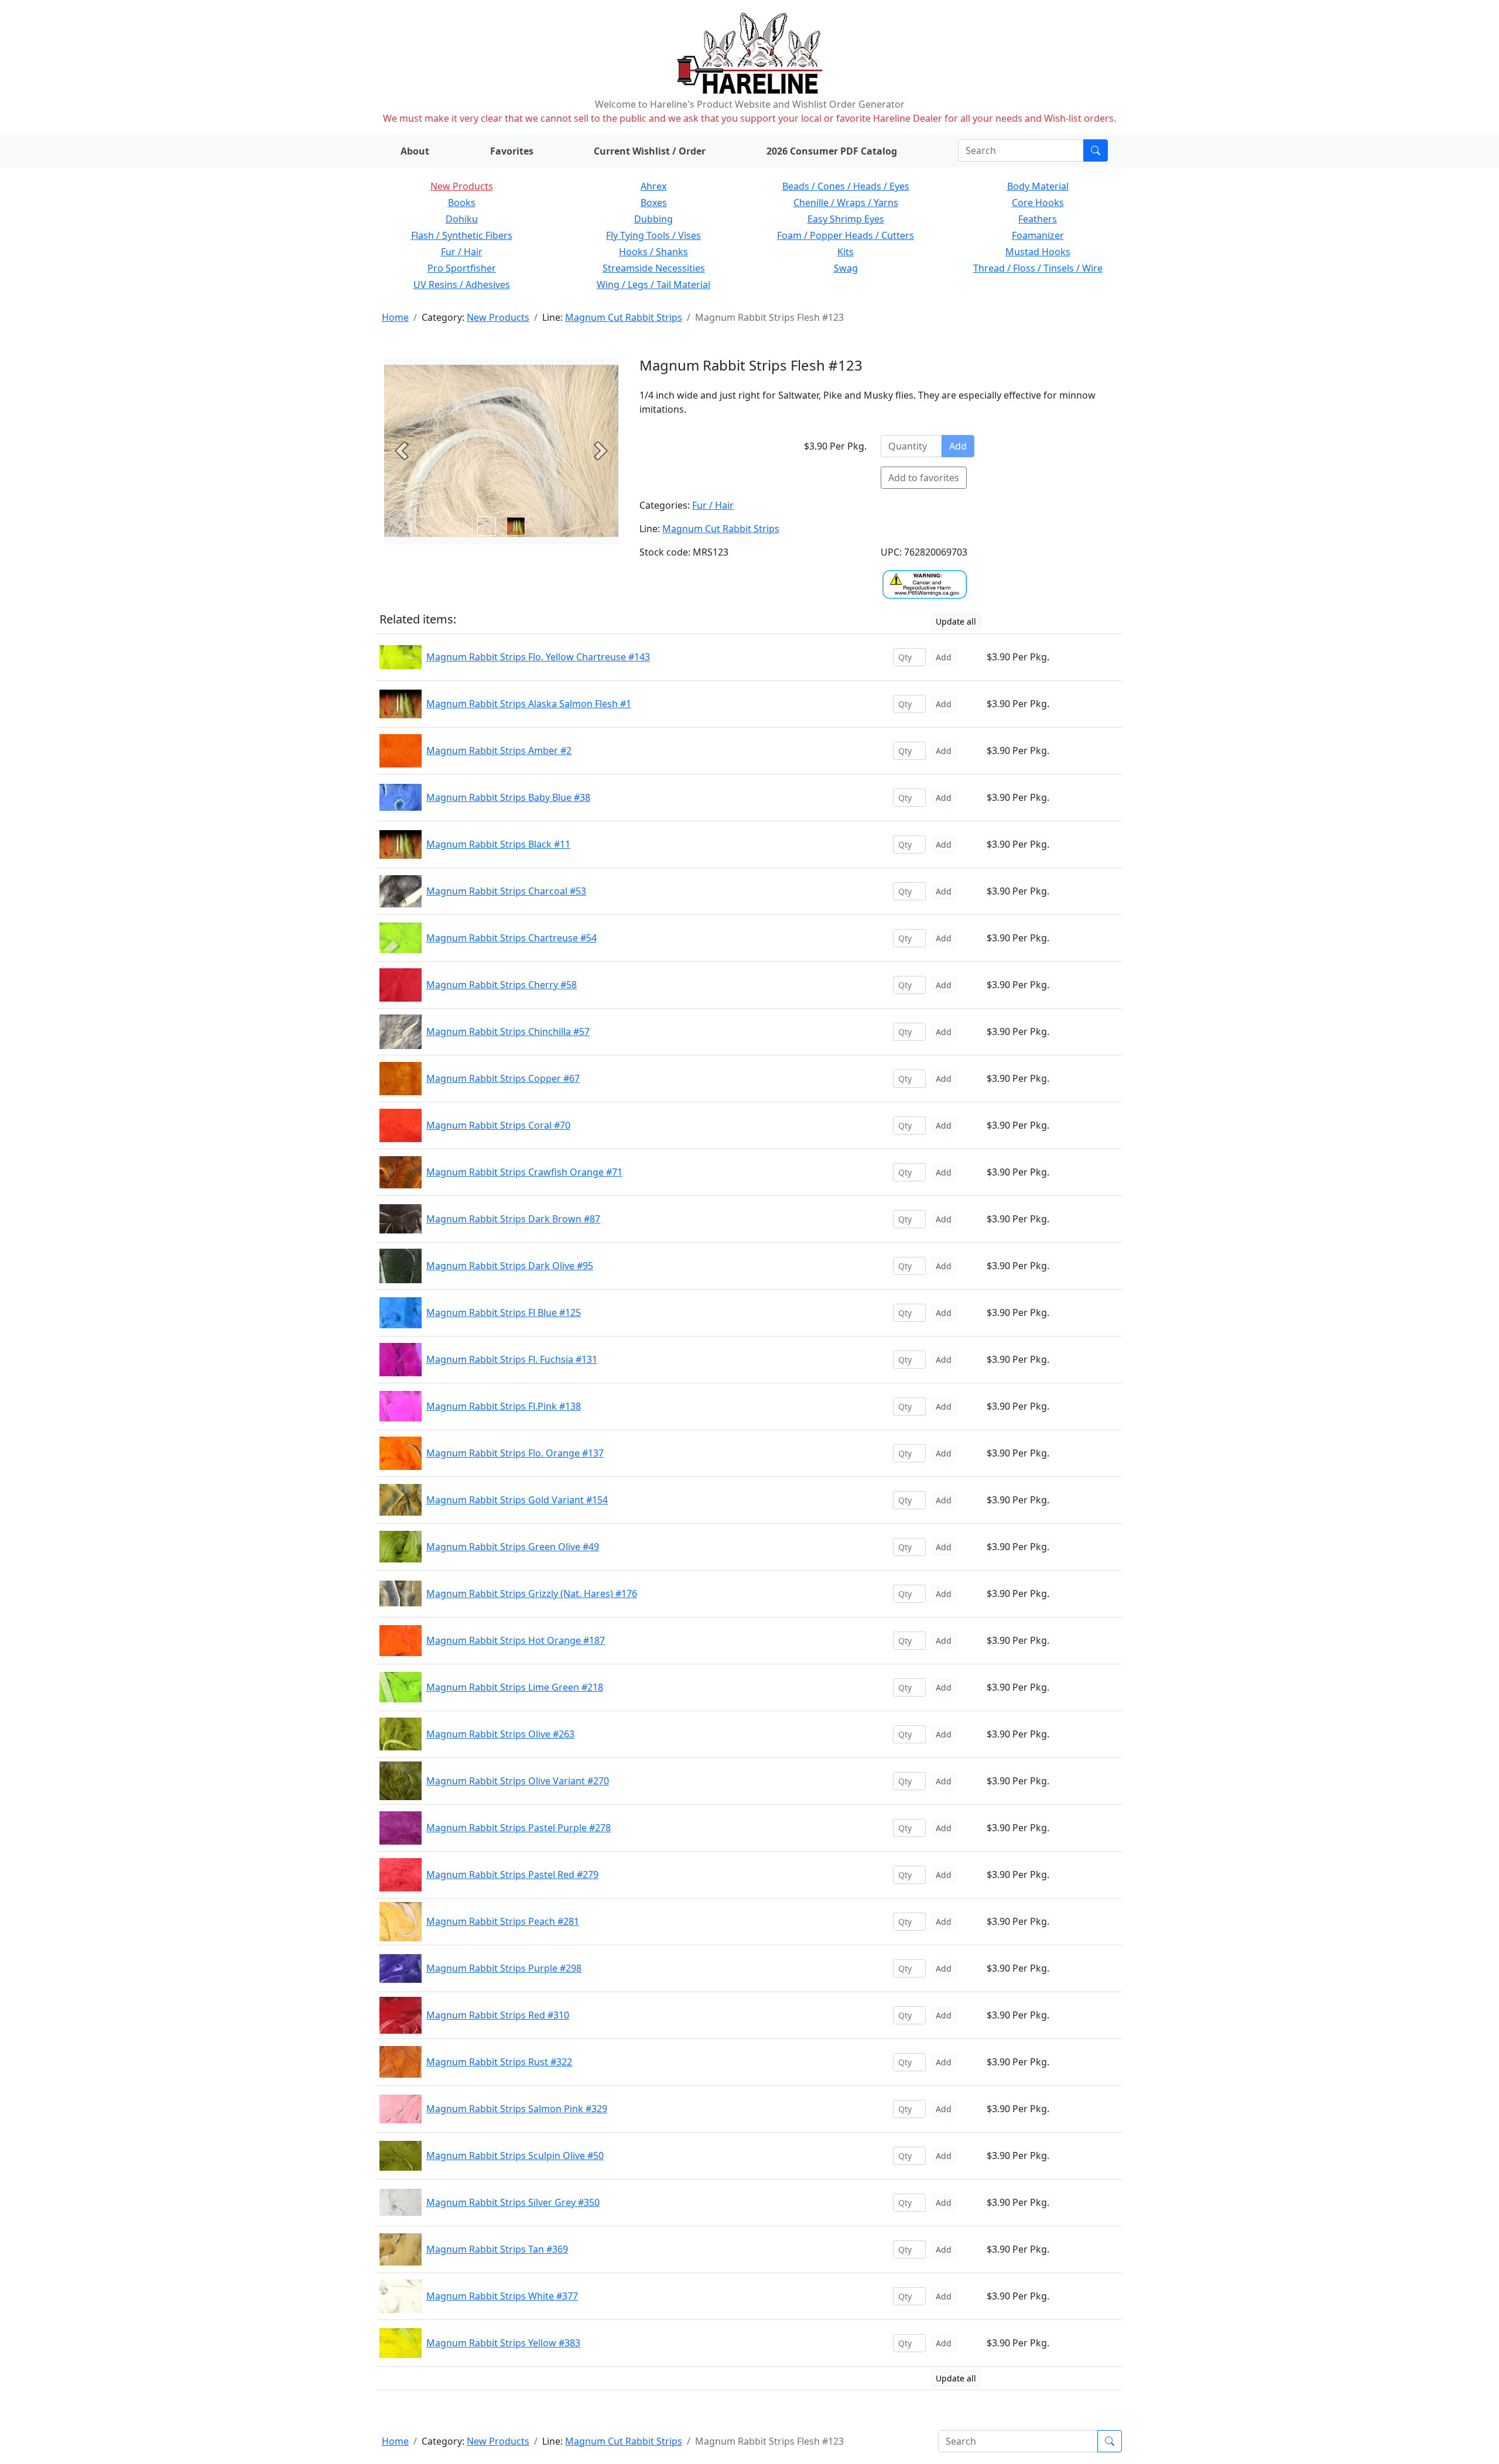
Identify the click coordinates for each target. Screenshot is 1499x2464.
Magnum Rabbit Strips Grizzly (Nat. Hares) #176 (532, 1593)
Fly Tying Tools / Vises (653, 235)
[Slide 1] (516, 526)
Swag (846, 268)
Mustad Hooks (1038, 252)
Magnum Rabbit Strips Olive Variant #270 (518, 1781)
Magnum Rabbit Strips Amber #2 (499, 750)
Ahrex (653, 186)
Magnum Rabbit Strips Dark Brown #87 (513, 1219)
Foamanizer (1038, 235)
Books (462, 203)
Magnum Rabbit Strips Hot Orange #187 (516, 1640)
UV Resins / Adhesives (462, 285)
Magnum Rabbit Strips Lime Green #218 (515, 1687)
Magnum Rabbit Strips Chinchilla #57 (508, 1031)
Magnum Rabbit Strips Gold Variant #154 (517, 1500)
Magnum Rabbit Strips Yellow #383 (503, 2343)
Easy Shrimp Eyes (846, 219)
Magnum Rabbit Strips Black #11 (498, 844)
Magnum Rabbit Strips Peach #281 (503, 1921)
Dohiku (462, 219)
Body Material (1038, 186)
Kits (846, 252)
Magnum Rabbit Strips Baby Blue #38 (508, 797)
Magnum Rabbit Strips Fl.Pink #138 (504, 1406)
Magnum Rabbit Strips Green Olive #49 (513, 1547)
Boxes (654, 203)
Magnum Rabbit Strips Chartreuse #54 (511, 938)
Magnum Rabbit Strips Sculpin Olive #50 (515, 2155)
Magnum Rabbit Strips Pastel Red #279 (512, 1874)
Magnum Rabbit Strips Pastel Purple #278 (519, 1828)
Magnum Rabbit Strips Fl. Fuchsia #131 (512, 1359)
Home (395, 317)
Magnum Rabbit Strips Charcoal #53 (506, 891)
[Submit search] (1096, 150)
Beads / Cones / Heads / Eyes (846, 186)
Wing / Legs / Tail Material (653, 285)
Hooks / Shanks (653, 252)
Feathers (1038, 219)
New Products (462, 186)
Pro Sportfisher (462, 268)
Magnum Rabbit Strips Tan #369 (497, 2249)
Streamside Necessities (654, 268)
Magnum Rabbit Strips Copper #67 (503, 1078)
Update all (956, 621)
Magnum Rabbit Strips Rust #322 (499, 2062)
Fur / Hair (462, 252)
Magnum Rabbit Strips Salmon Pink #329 (517, 2109)
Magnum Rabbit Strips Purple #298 (504, 1968)
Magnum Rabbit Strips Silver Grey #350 (513, 2202)
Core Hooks (1038, 203)
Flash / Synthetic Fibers (462, 235)
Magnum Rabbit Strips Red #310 (498, 2015)
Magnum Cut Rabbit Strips (624, 317)
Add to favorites (924, 478)
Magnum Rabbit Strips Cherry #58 (502, 985)
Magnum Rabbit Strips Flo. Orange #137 (515, 1453)
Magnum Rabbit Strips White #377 (502, 2296)
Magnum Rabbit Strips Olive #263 (500, 1734)
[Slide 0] (487, 526)
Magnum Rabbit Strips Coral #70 (498, 1125)
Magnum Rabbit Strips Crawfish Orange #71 (524, 1172)
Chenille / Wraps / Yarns (846, 203)
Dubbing (653, 219)
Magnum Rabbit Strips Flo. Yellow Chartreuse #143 (538, 657)
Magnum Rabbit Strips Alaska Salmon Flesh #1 (529, 704)
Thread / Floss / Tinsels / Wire (1038, 268)
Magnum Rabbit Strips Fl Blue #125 (504, 1312)
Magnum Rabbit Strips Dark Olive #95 (510, 1266)
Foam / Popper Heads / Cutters (846, 235)
